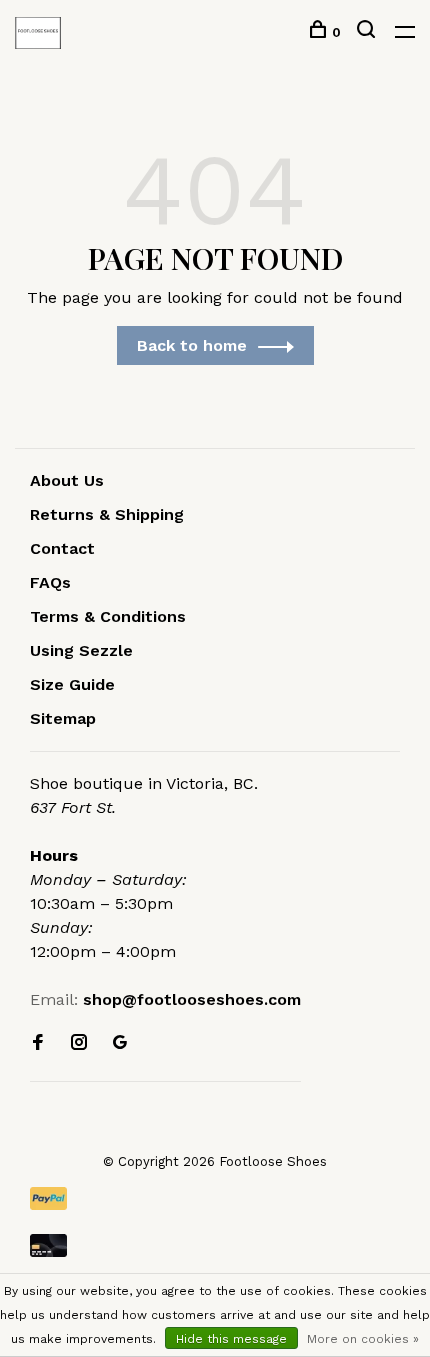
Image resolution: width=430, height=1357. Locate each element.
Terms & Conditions (108, 616)
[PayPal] (215, 1198)
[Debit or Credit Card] (215, 1245)
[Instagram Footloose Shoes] (79, 1043)
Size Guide (72, 684)
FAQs (50, 582)
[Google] (120, 1043)
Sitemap (63, 718)
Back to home (192, 345)
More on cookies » (363, 1339)
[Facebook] (38, 1043)
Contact (62, 548)
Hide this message (231, 1339)
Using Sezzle (81, 650)
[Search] (368, 32)
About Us (67, 480)
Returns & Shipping (107, 514)
